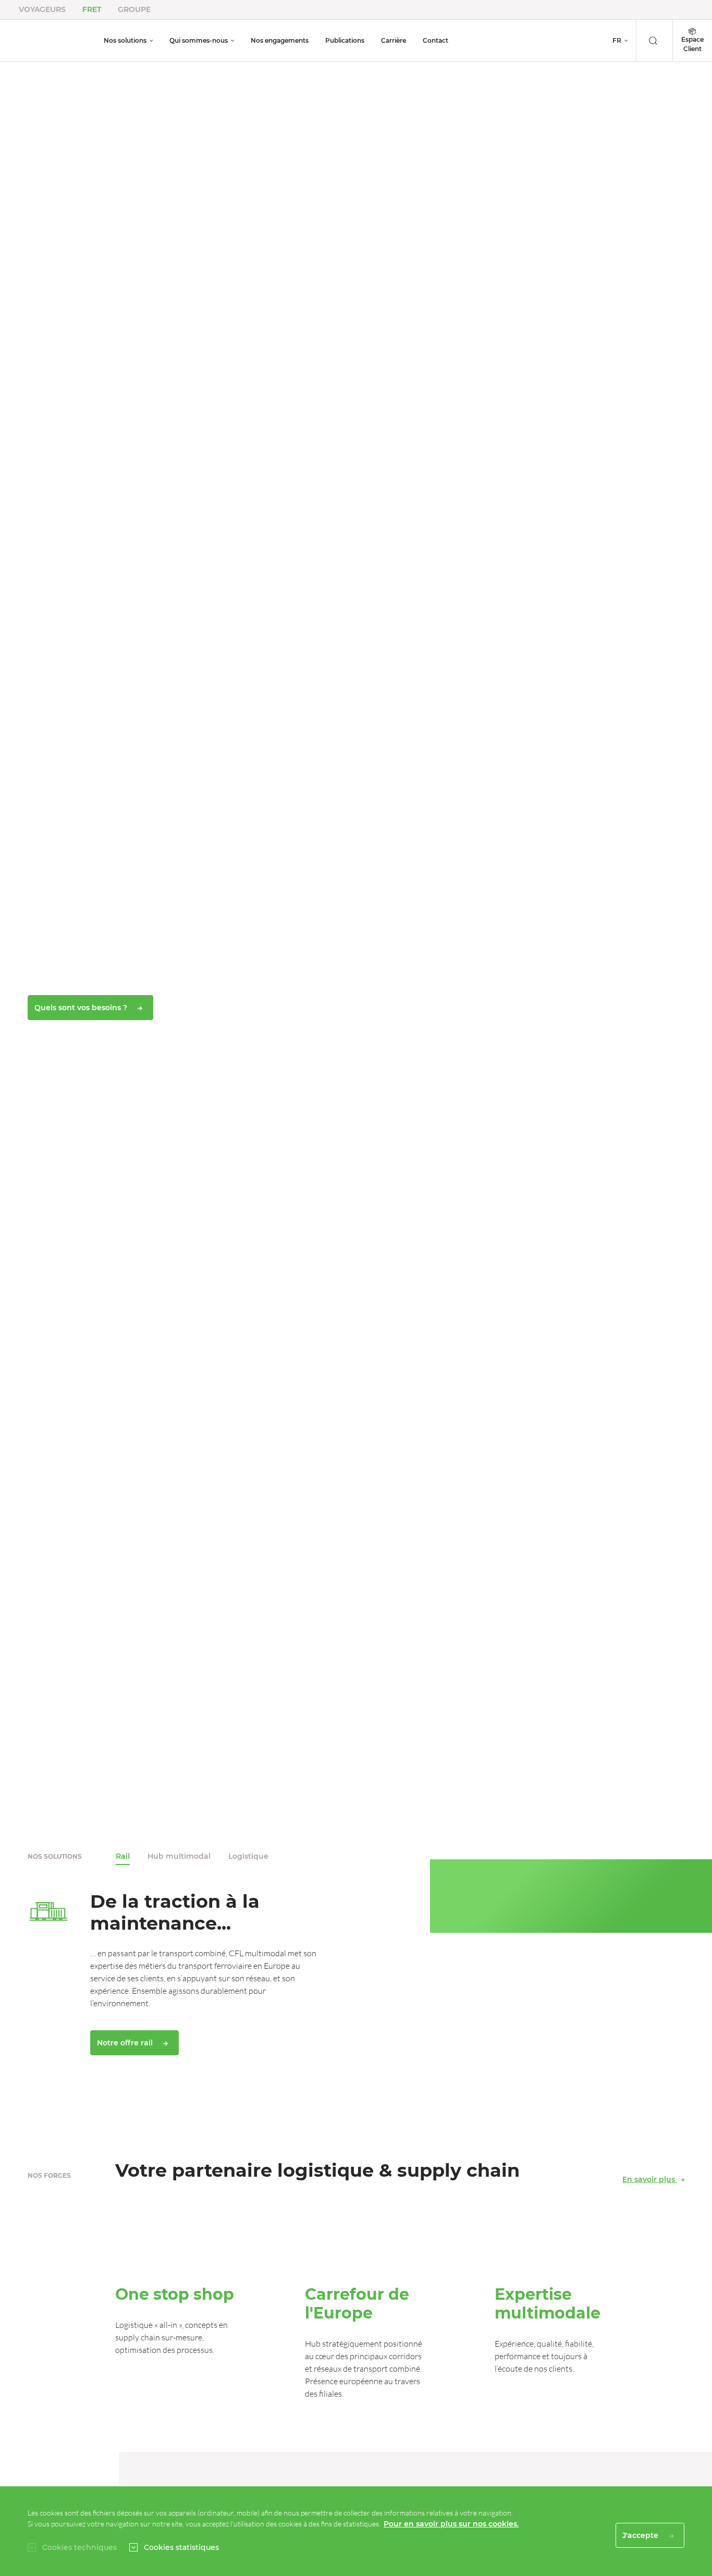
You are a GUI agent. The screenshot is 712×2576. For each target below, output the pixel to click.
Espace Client (692, 44)
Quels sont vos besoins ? (82, 1008)
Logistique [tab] (248, 1856)
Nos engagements (280, 40)
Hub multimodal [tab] (179, 1856)
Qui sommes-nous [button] (199, 40)
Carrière (394, 40)
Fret (92, 9)
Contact (435, 40)
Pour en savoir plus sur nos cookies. (451, 2524)
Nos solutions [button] (125, 40)
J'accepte (641, 2535)
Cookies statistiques (181, 2547)
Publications (345, 40)
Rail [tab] (123, 1856)
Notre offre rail (126, 2043)
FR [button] (617, 40)
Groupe (134, 9)
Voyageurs (42, 9)
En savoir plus (650, 2179)
